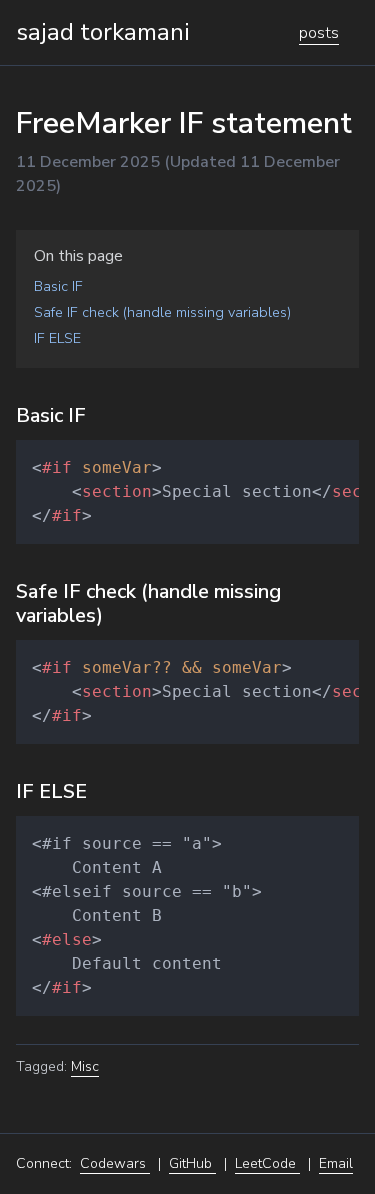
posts (319, 33)
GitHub (192, 1163)
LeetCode (267, 1163)
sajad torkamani (103, 32)
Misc (85, 1066)
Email (336, 1163)
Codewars (115, 1163)
